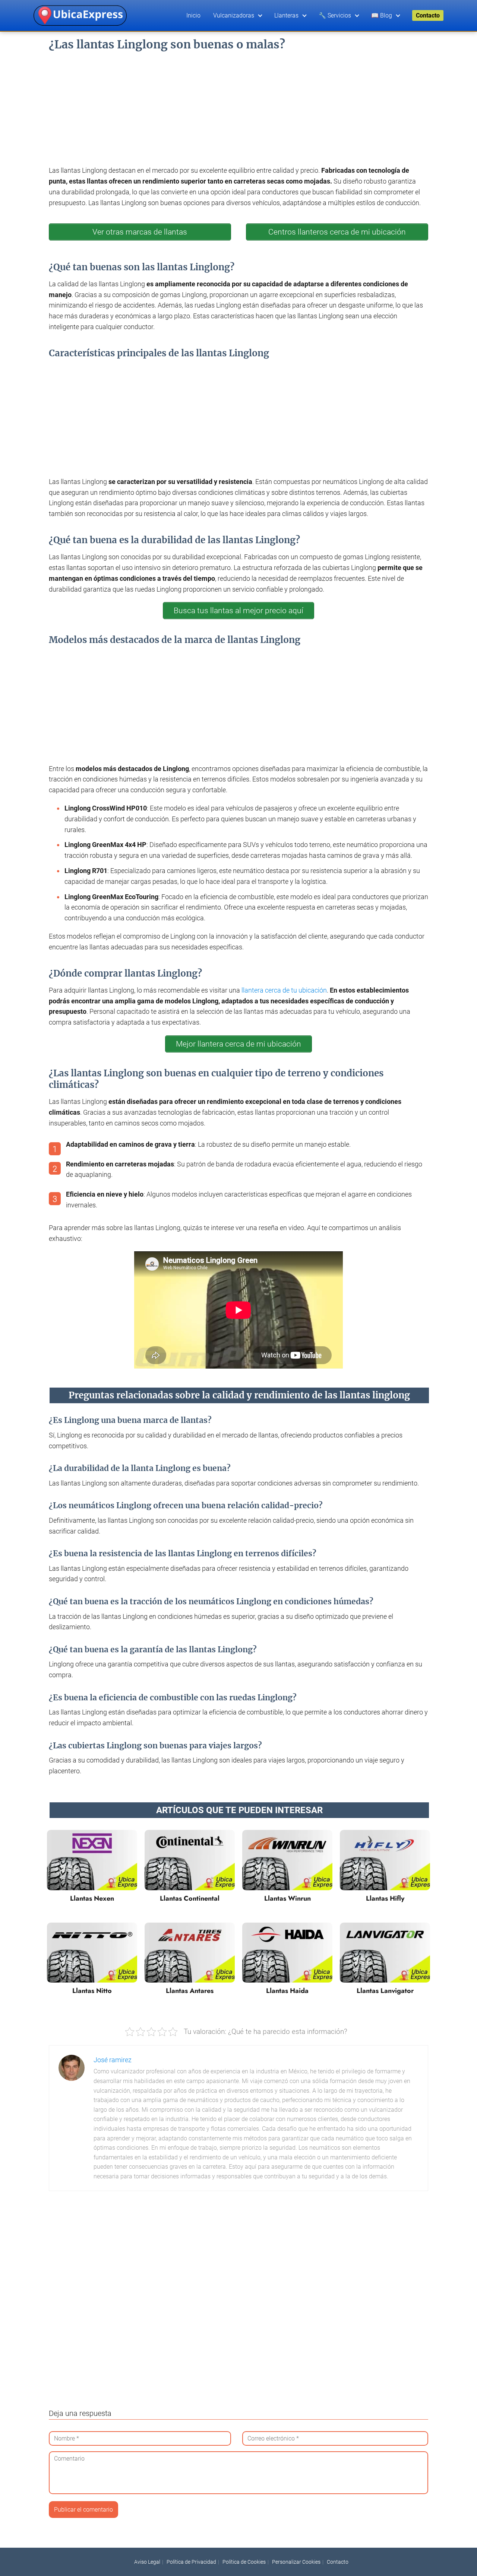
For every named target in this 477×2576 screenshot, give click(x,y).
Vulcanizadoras (234, 15)
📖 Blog (382, 15)
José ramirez (113, 2060)
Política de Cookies (244, 2562)
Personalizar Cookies (296, 2562)
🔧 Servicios (335, 15)
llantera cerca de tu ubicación (284, 990)
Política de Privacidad (191, 2562)
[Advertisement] (238, 106)
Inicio (193, 15)
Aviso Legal (147, 2562)
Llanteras (286, 15)
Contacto (428, 15)
